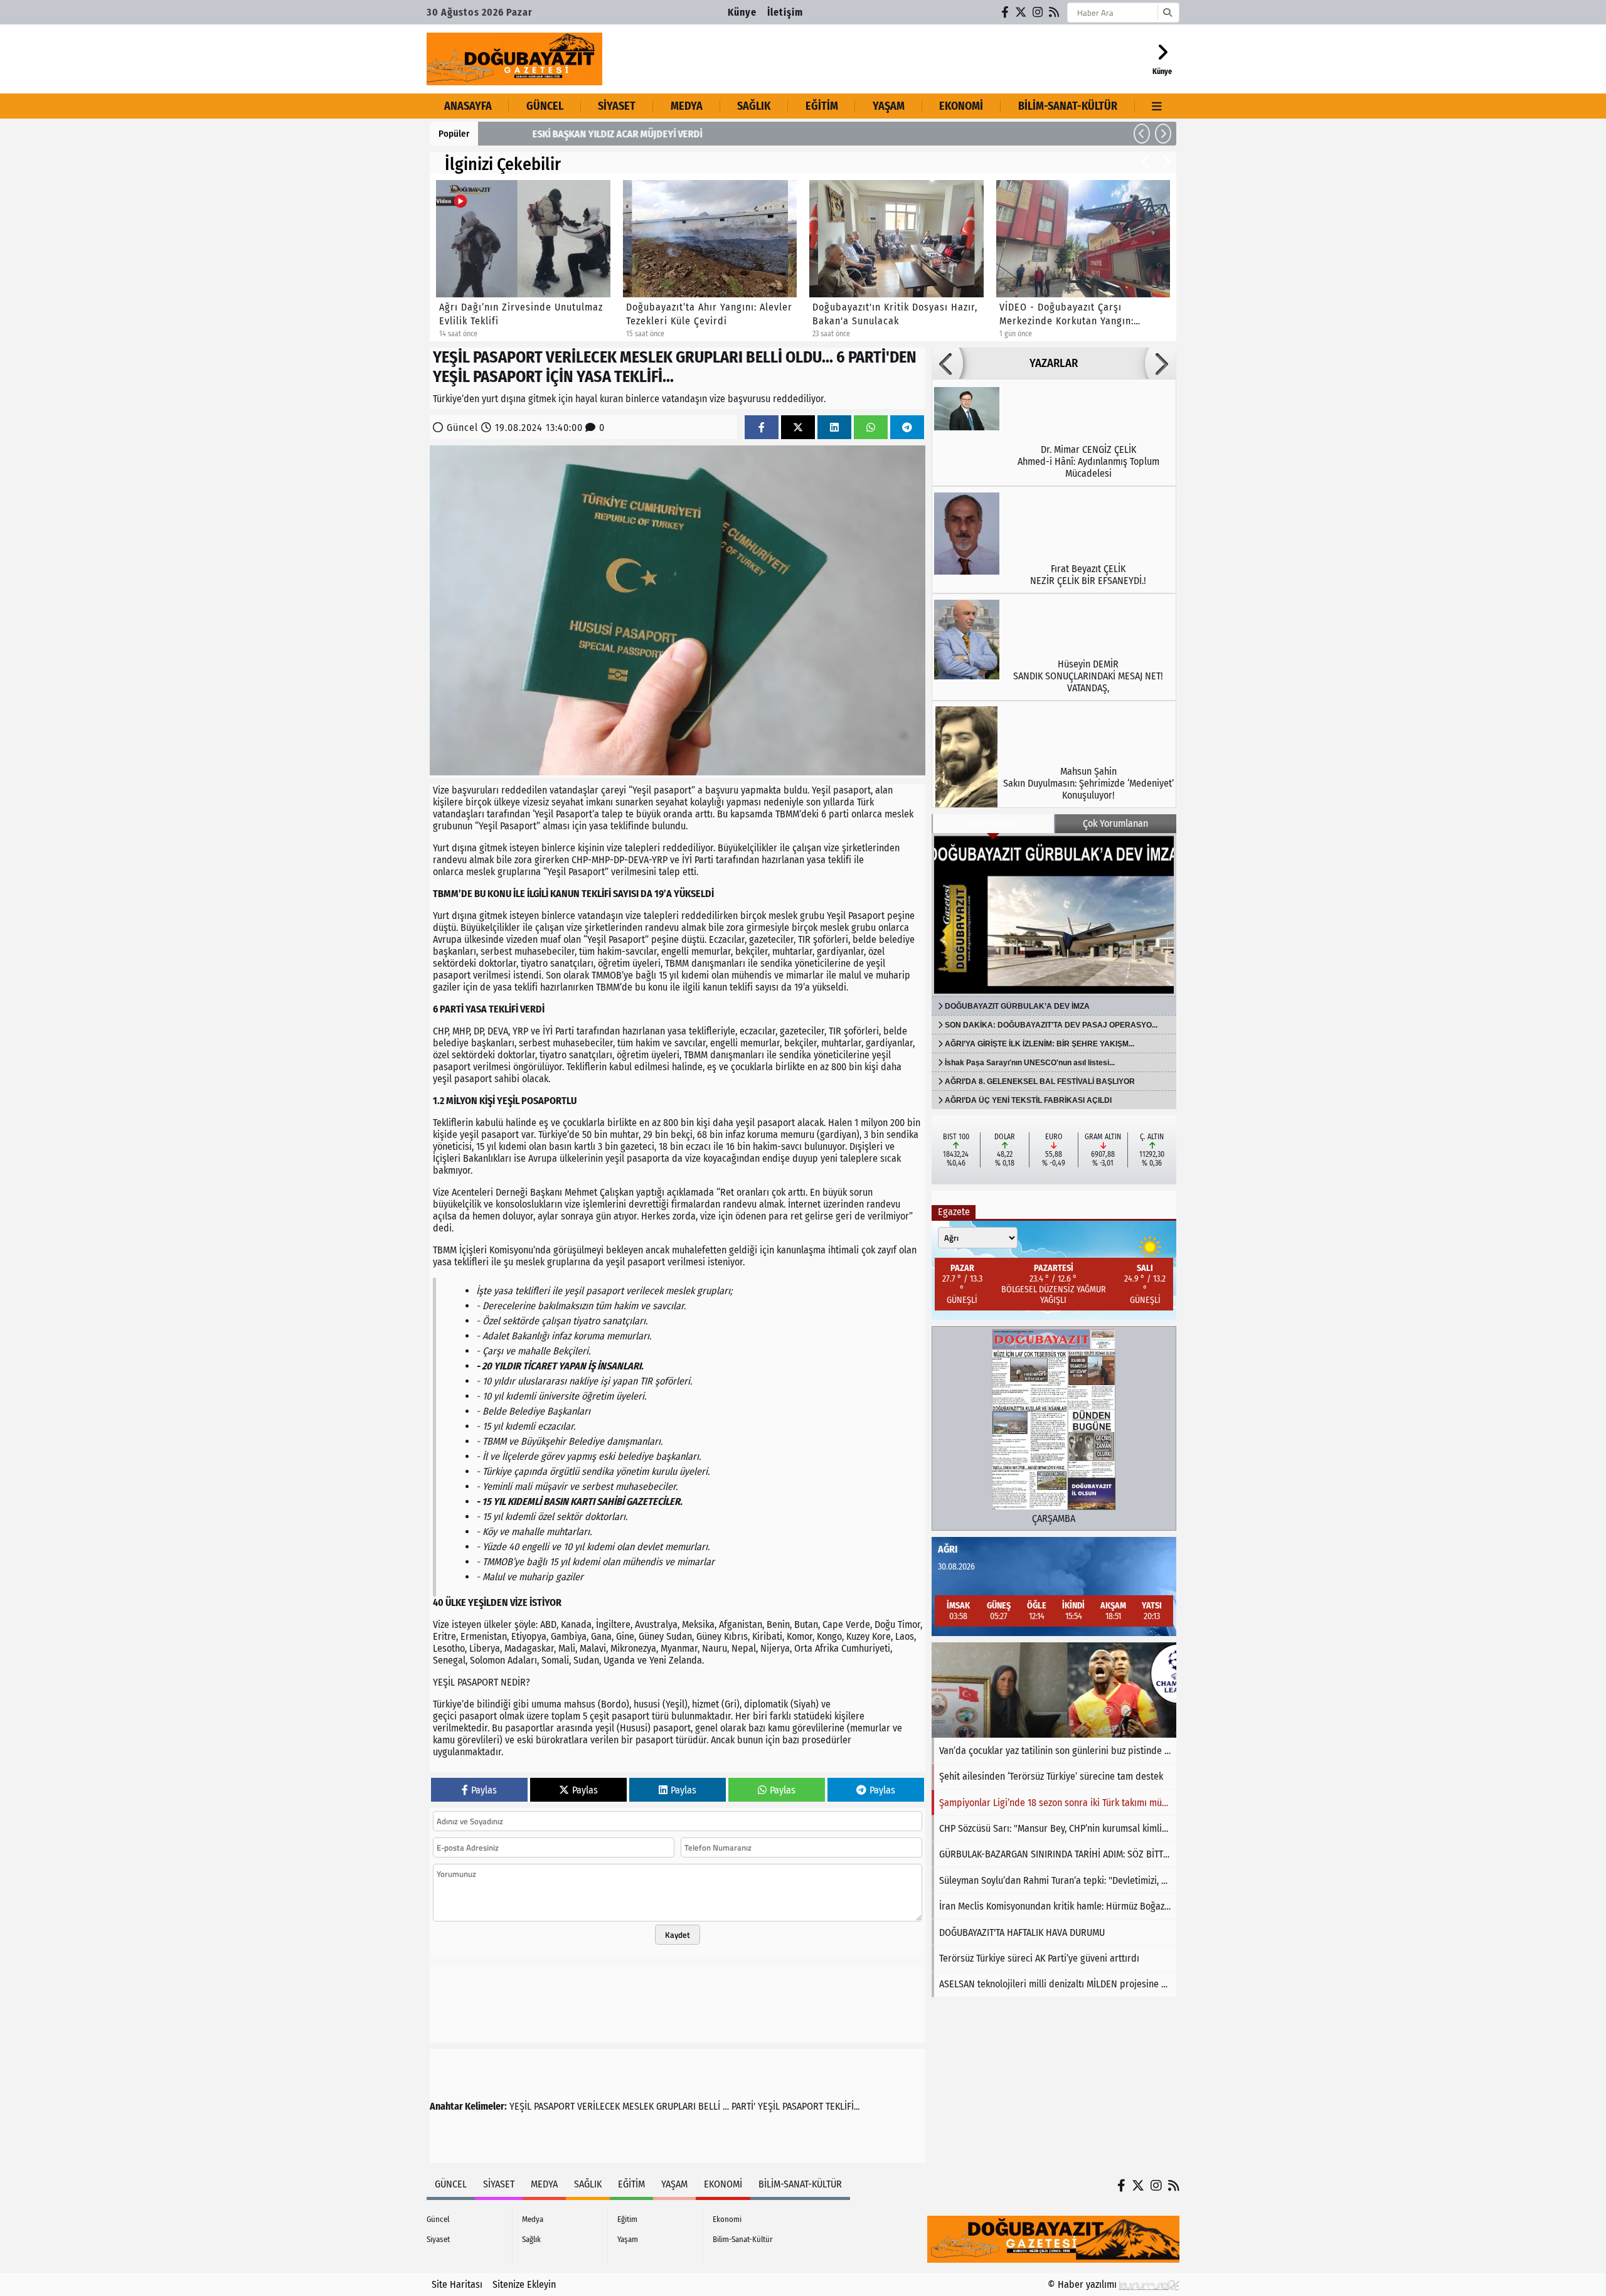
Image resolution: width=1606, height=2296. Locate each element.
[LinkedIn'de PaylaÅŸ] (834, 428)
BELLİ (709, 2106)
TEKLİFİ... (843, 2106)
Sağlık (754, 106)
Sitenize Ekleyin (524, 2284)
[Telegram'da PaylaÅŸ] (907, 428)
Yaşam (889, 106)
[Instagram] (1038, 12)
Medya (687, 106)
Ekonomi (961, 106)
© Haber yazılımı (1083, 2284)
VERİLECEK (598, 2106)
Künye (742, 12)
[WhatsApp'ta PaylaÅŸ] (871, 428)
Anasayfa (468, 106)
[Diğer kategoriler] (1157, 106)
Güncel (545, 106)
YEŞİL (520, 2106)
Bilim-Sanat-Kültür (1068, 106)
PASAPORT (554, 2106)
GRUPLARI (676, 2106)
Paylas (484, 1790)
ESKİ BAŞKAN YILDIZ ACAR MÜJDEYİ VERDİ (573, 134)
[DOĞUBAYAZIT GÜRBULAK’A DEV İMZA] (1054, 915)
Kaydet (678, 1935)
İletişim (785, 12)
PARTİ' (743, 2106)
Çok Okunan (993, 823)
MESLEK (638, 2106)
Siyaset (617, 106)
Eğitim (822, 106)
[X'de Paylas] (798, 428)
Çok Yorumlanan (1115, 823)
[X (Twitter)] (1021, 12)
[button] (1142, 134)
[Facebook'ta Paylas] (762, 428)
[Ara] (1167, 13)
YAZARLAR (1054, 363)
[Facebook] (1006, 12)
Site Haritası (457, 2284)
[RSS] (1055, 12)
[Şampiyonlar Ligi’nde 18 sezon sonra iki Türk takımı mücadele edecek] (1054, 1690)
